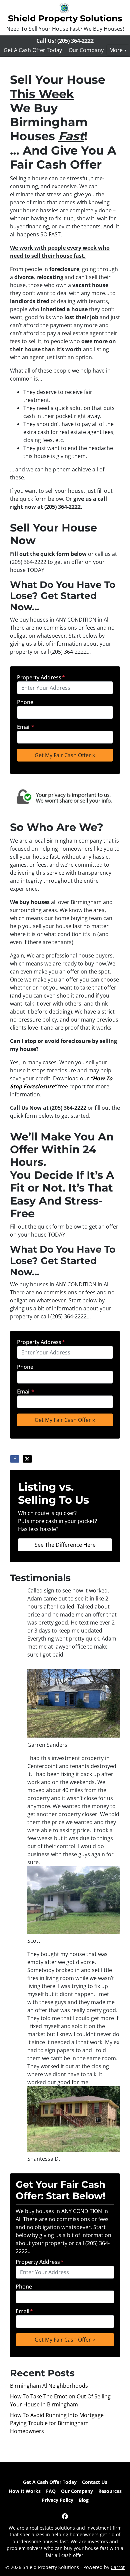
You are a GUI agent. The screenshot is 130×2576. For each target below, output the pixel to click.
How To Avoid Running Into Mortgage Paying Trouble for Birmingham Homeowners (57, 2423)
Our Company (86, 50)
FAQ (51, 2491)
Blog (84, 2500)
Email (26, 727)
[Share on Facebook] (15, 1459)
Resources (110, 2491)
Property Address (41, 677)
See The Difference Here (65, 1545)
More (116, 50)
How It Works (25, 2491)
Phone (25, 702)
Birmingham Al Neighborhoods (49, 2386)
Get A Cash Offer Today (33, 50)
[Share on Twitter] (27, 1459)
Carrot (118, 2567)
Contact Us (95, 2482)
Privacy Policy (57, 2500)
